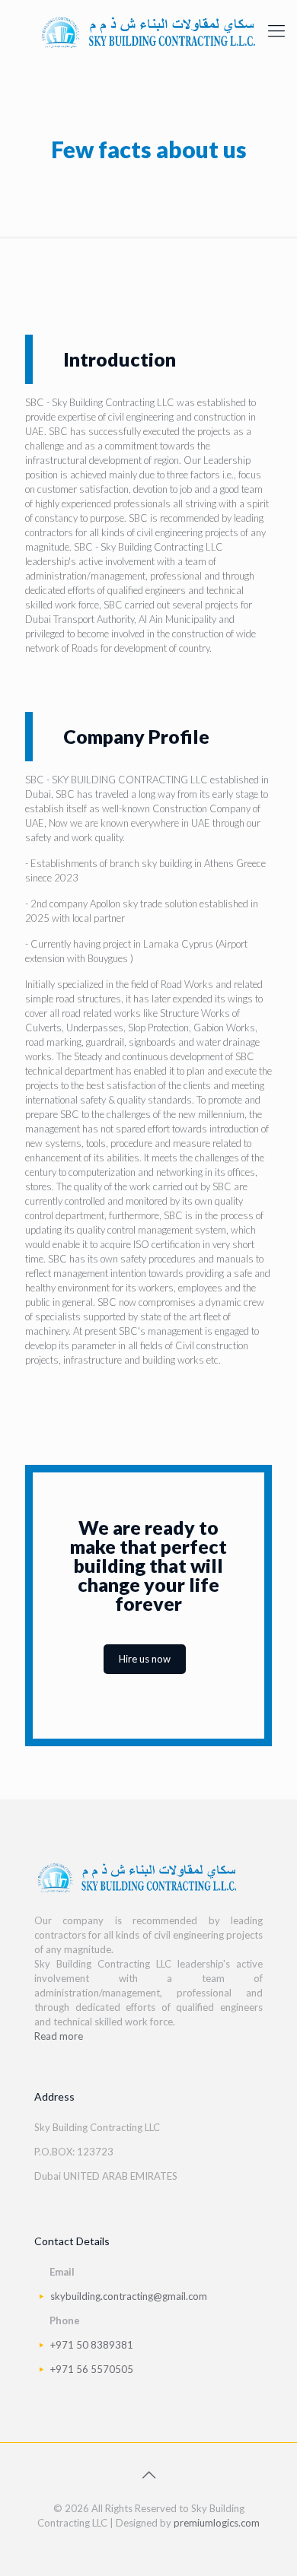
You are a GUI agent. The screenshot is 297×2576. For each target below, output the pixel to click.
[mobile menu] (276, 30)
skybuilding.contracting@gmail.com (129, 2296)
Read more (59, 2036)
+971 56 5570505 (92, 2369)
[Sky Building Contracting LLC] (148, 30)
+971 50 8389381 (92, 2345)
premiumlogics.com (217, 2523)
